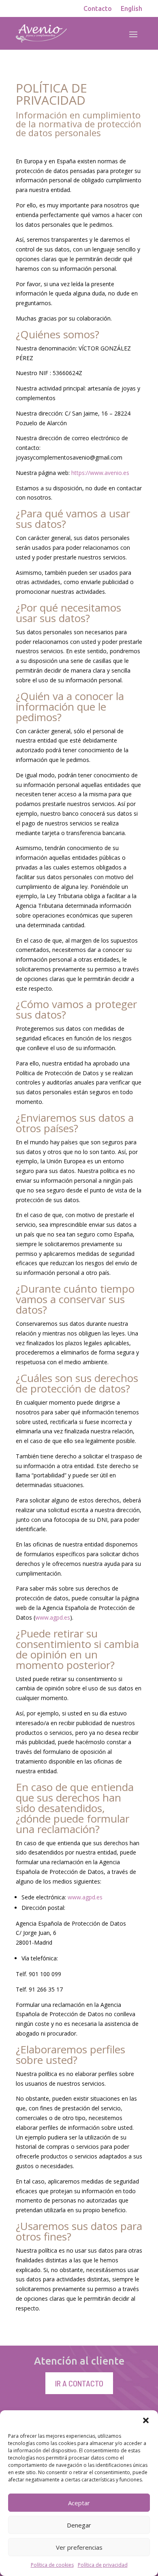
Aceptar (79, 2503)
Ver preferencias (79, 2547)
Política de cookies (52, 2565)
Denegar (79, 2525)
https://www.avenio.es (100, 473)
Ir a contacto (79, 2383)
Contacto (98, 9)
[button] (146, 2420)
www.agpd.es (53, 1617)
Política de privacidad (103, 2565)
